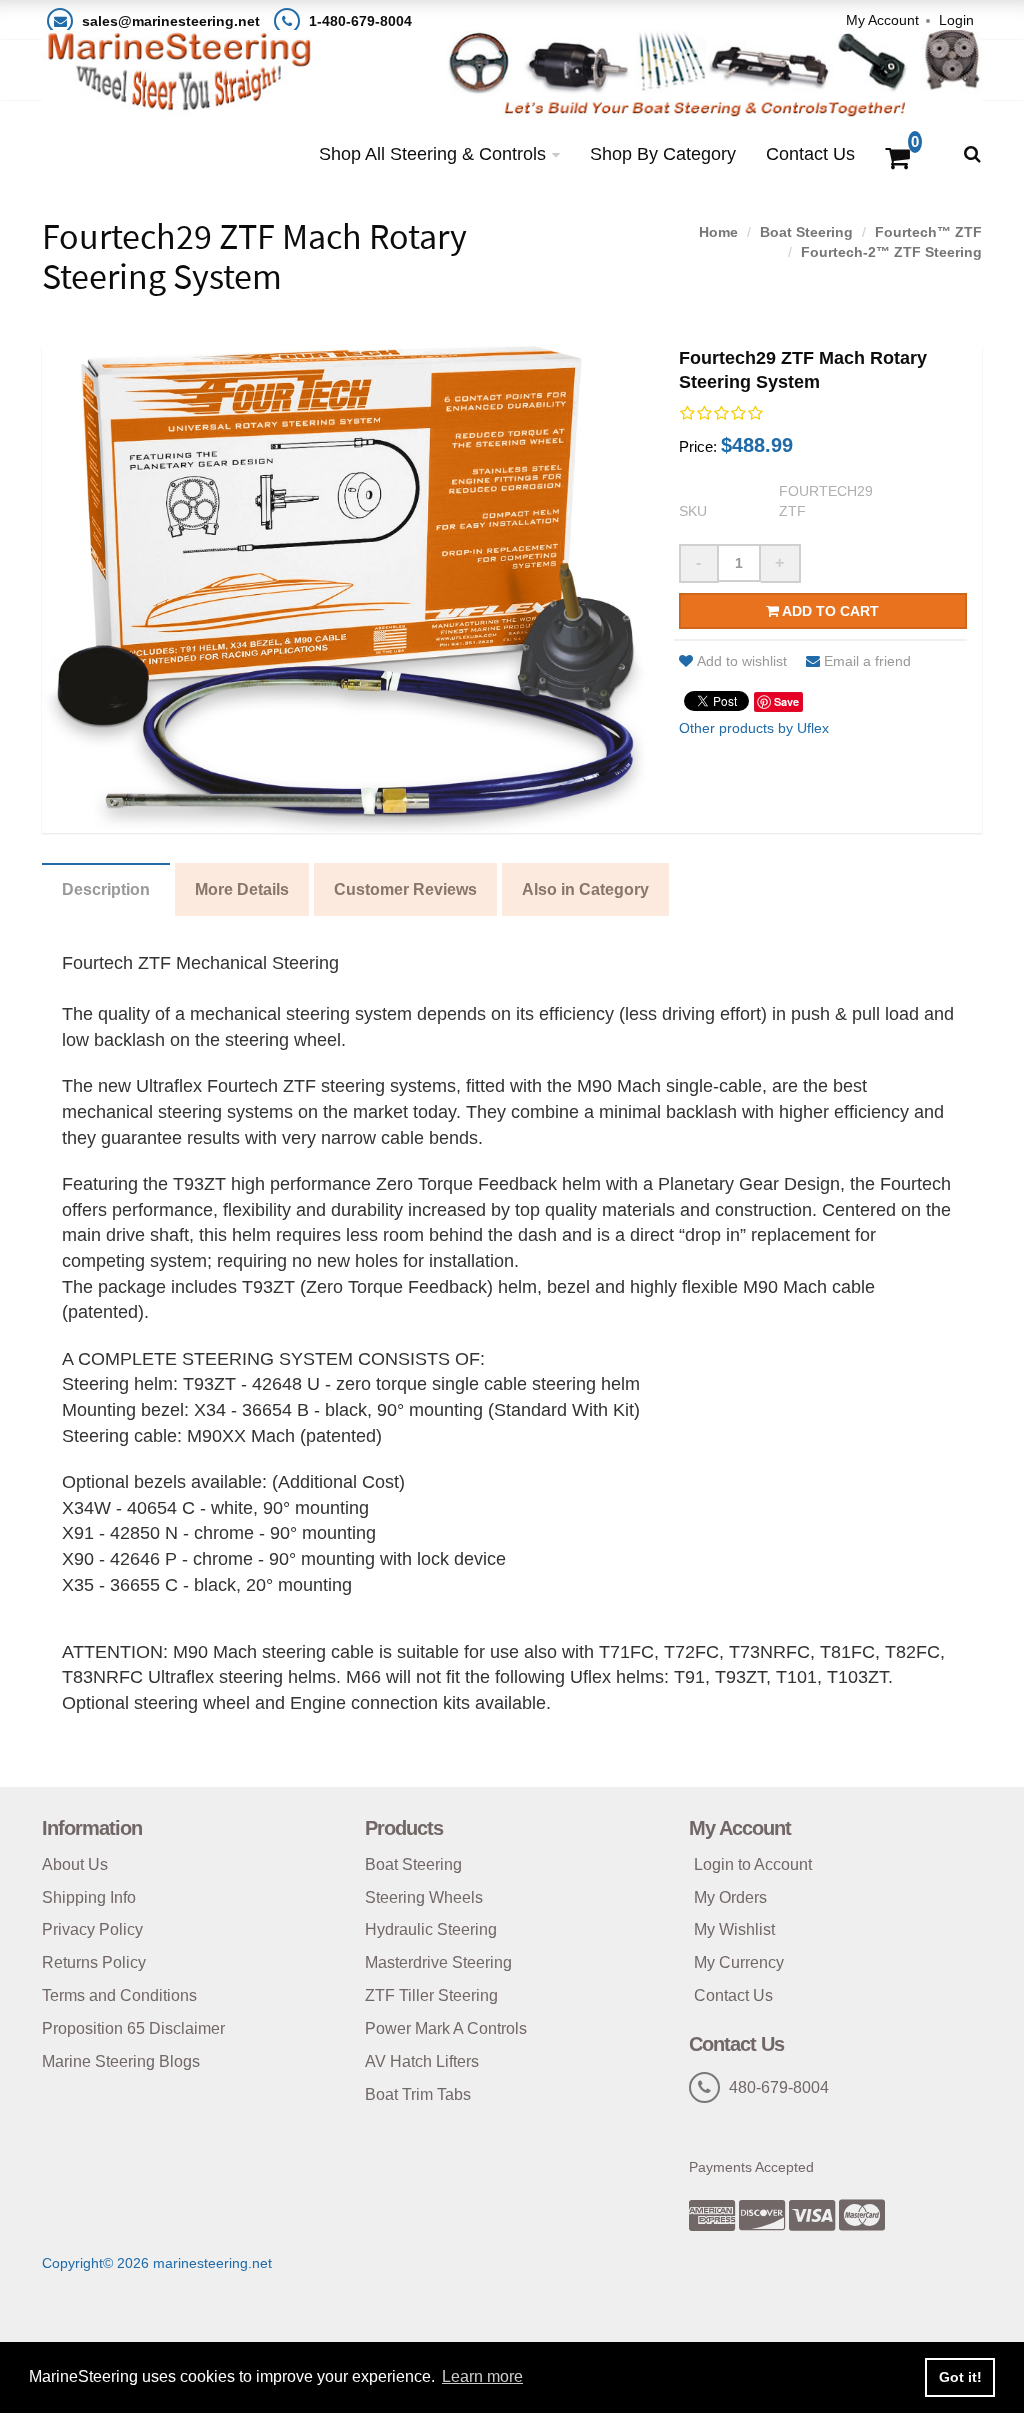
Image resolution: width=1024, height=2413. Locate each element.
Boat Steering (806, 232)
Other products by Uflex (754, 728)
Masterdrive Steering (438, 1962)
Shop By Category (663, 154)
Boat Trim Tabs (418, 2094)
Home (718, 232)
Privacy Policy (92, 1929)
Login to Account (753, 1864)
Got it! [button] (960, 2377)
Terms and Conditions (119, 1995)
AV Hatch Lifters (422, 2061)
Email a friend (867, 661)
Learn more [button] (482, 2376)
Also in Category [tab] (585, 889)
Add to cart (829, 611)
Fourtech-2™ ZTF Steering (891, 252)
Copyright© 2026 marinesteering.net (157, 2263)
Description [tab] (106, 889)
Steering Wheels (424, 1897)
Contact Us (810, 154)
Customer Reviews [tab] (405, 889)
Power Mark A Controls (446, 2028)
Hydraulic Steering (431, 1929)
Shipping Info (89, 1897)
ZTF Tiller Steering (431, 1995)
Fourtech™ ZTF (928, 232)
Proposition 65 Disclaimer (133, 2028)
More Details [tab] (242, 889)
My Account (882, 20)
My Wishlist (734, 1929)
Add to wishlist (742, 661)
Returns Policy (94, 1962)
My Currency (739, 1962)
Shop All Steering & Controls (432, 154)
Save (786, 701)
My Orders (730, 1897)
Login (956, 20)
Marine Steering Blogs (121, 2061)
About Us (75, 1864)
